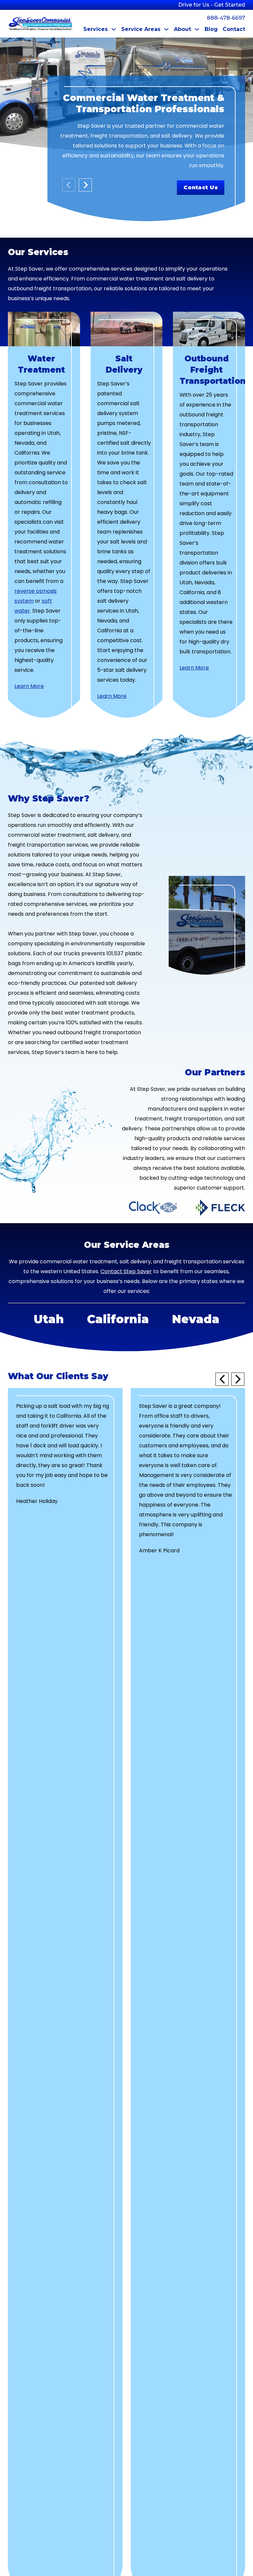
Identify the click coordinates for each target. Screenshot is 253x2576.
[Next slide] (85, 185)
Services (96, 29)
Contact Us (201, 187)
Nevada (196, 1319)
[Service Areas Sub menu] (166, 29)
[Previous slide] (69, 185)
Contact (234, 29)
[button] (222, 1379)
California (118, 1319)
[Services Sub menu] (114, 29)
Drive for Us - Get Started (212, 5)
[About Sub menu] (197, 29)
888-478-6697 (226, 18)
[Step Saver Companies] (41, 24)
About (183, 29)
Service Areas (141, 29)
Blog (211, 29)
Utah (49, 1319)
